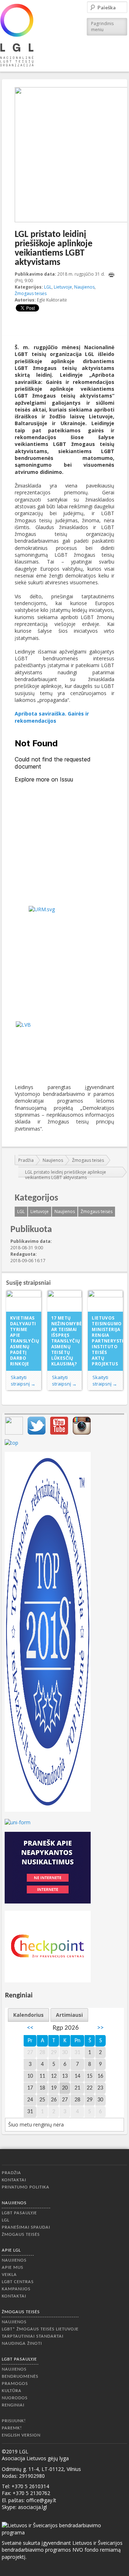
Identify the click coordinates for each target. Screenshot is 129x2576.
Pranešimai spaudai (26, 2227)
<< (30, 2028)
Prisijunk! (14, 2421)
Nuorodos (15, 2398)
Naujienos (84, 287)
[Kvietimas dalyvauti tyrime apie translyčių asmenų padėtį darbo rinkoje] (24, 1301)
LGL (48, 287)
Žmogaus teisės (31, 293)
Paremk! (12, 2428)
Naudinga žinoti (22, 2344)
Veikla (9, 2275)
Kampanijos (16, 2289)
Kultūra (12, 2391)
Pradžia (26, 1160)
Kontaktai (14, 2180)
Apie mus (13, 2268)
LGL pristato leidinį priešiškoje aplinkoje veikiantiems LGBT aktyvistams (66, 1175)
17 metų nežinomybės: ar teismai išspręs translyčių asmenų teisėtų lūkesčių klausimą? (67, 1341)
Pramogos (15, 2384)
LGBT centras (18, 2282)
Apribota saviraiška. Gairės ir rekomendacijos (52, 717)
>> (100, 2028)
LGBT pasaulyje (19, 2213)
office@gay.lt (41, 2500)
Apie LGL (11, 2250)
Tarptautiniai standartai (33, 2336)
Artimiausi (69, 2015)
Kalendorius (28, 2015)
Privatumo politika (26, 2187)
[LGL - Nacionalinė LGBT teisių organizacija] (17, 35)
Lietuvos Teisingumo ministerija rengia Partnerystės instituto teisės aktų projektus (107, 1341)
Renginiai (13, 2405)
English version (21, 2435)
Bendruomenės (20, 2377)
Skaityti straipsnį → (23, 1380)
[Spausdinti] (111, 275)
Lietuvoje (63, 287)
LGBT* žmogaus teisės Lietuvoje (40, 2329)
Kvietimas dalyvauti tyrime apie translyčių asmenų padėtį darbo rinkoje (25, 1341)
